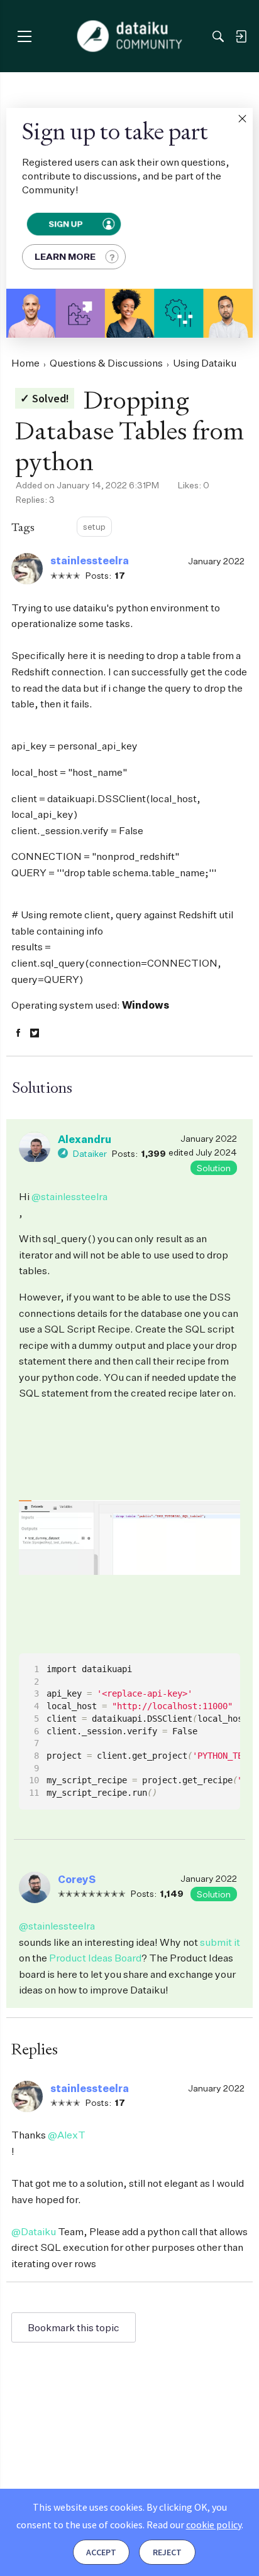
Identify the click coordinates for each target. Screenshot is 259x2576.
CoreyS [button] (77, 1879)
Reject (167, 2552)
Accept (101, 2552)
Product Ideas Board (95, 1958)
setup (94, 526)
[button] (242, 119)
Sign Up (65, 224)
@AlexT (67, 2135)
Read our (194, 2525)
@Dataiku (34, 2231)
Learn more (65, 256)
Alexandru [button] (85, 1139)
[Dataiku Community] (130, 36)
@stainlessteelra (69, 1196)
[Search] (218, 36)
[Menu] (24, 36)
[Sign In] (241, 36)
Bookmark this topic (74, 2327)
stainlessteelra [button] (90, 561)
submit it (220, 1942)
